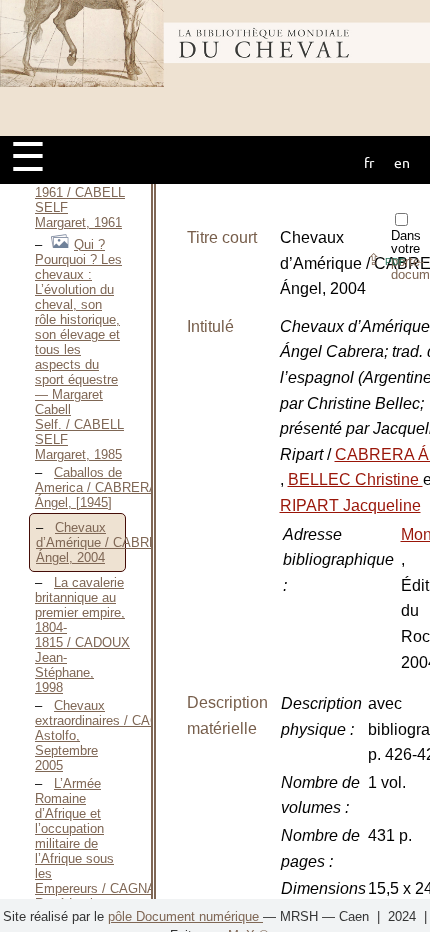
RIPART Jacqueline (350, 505)
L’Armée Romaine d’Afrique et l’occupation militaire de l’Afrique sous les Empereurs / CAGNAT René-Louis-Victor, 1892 (99, 851)
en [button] (402, 162)
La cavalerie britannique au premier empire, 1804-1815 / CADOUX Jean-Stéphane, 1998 (82, 635)
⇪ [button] (386, 259)
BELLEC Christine (355, 479)
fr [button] (369, 162)
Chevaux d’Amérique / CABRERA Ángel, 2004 (106, 542)
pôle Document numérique (185, 916)
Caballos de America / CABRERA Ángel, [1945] (96, 487)
